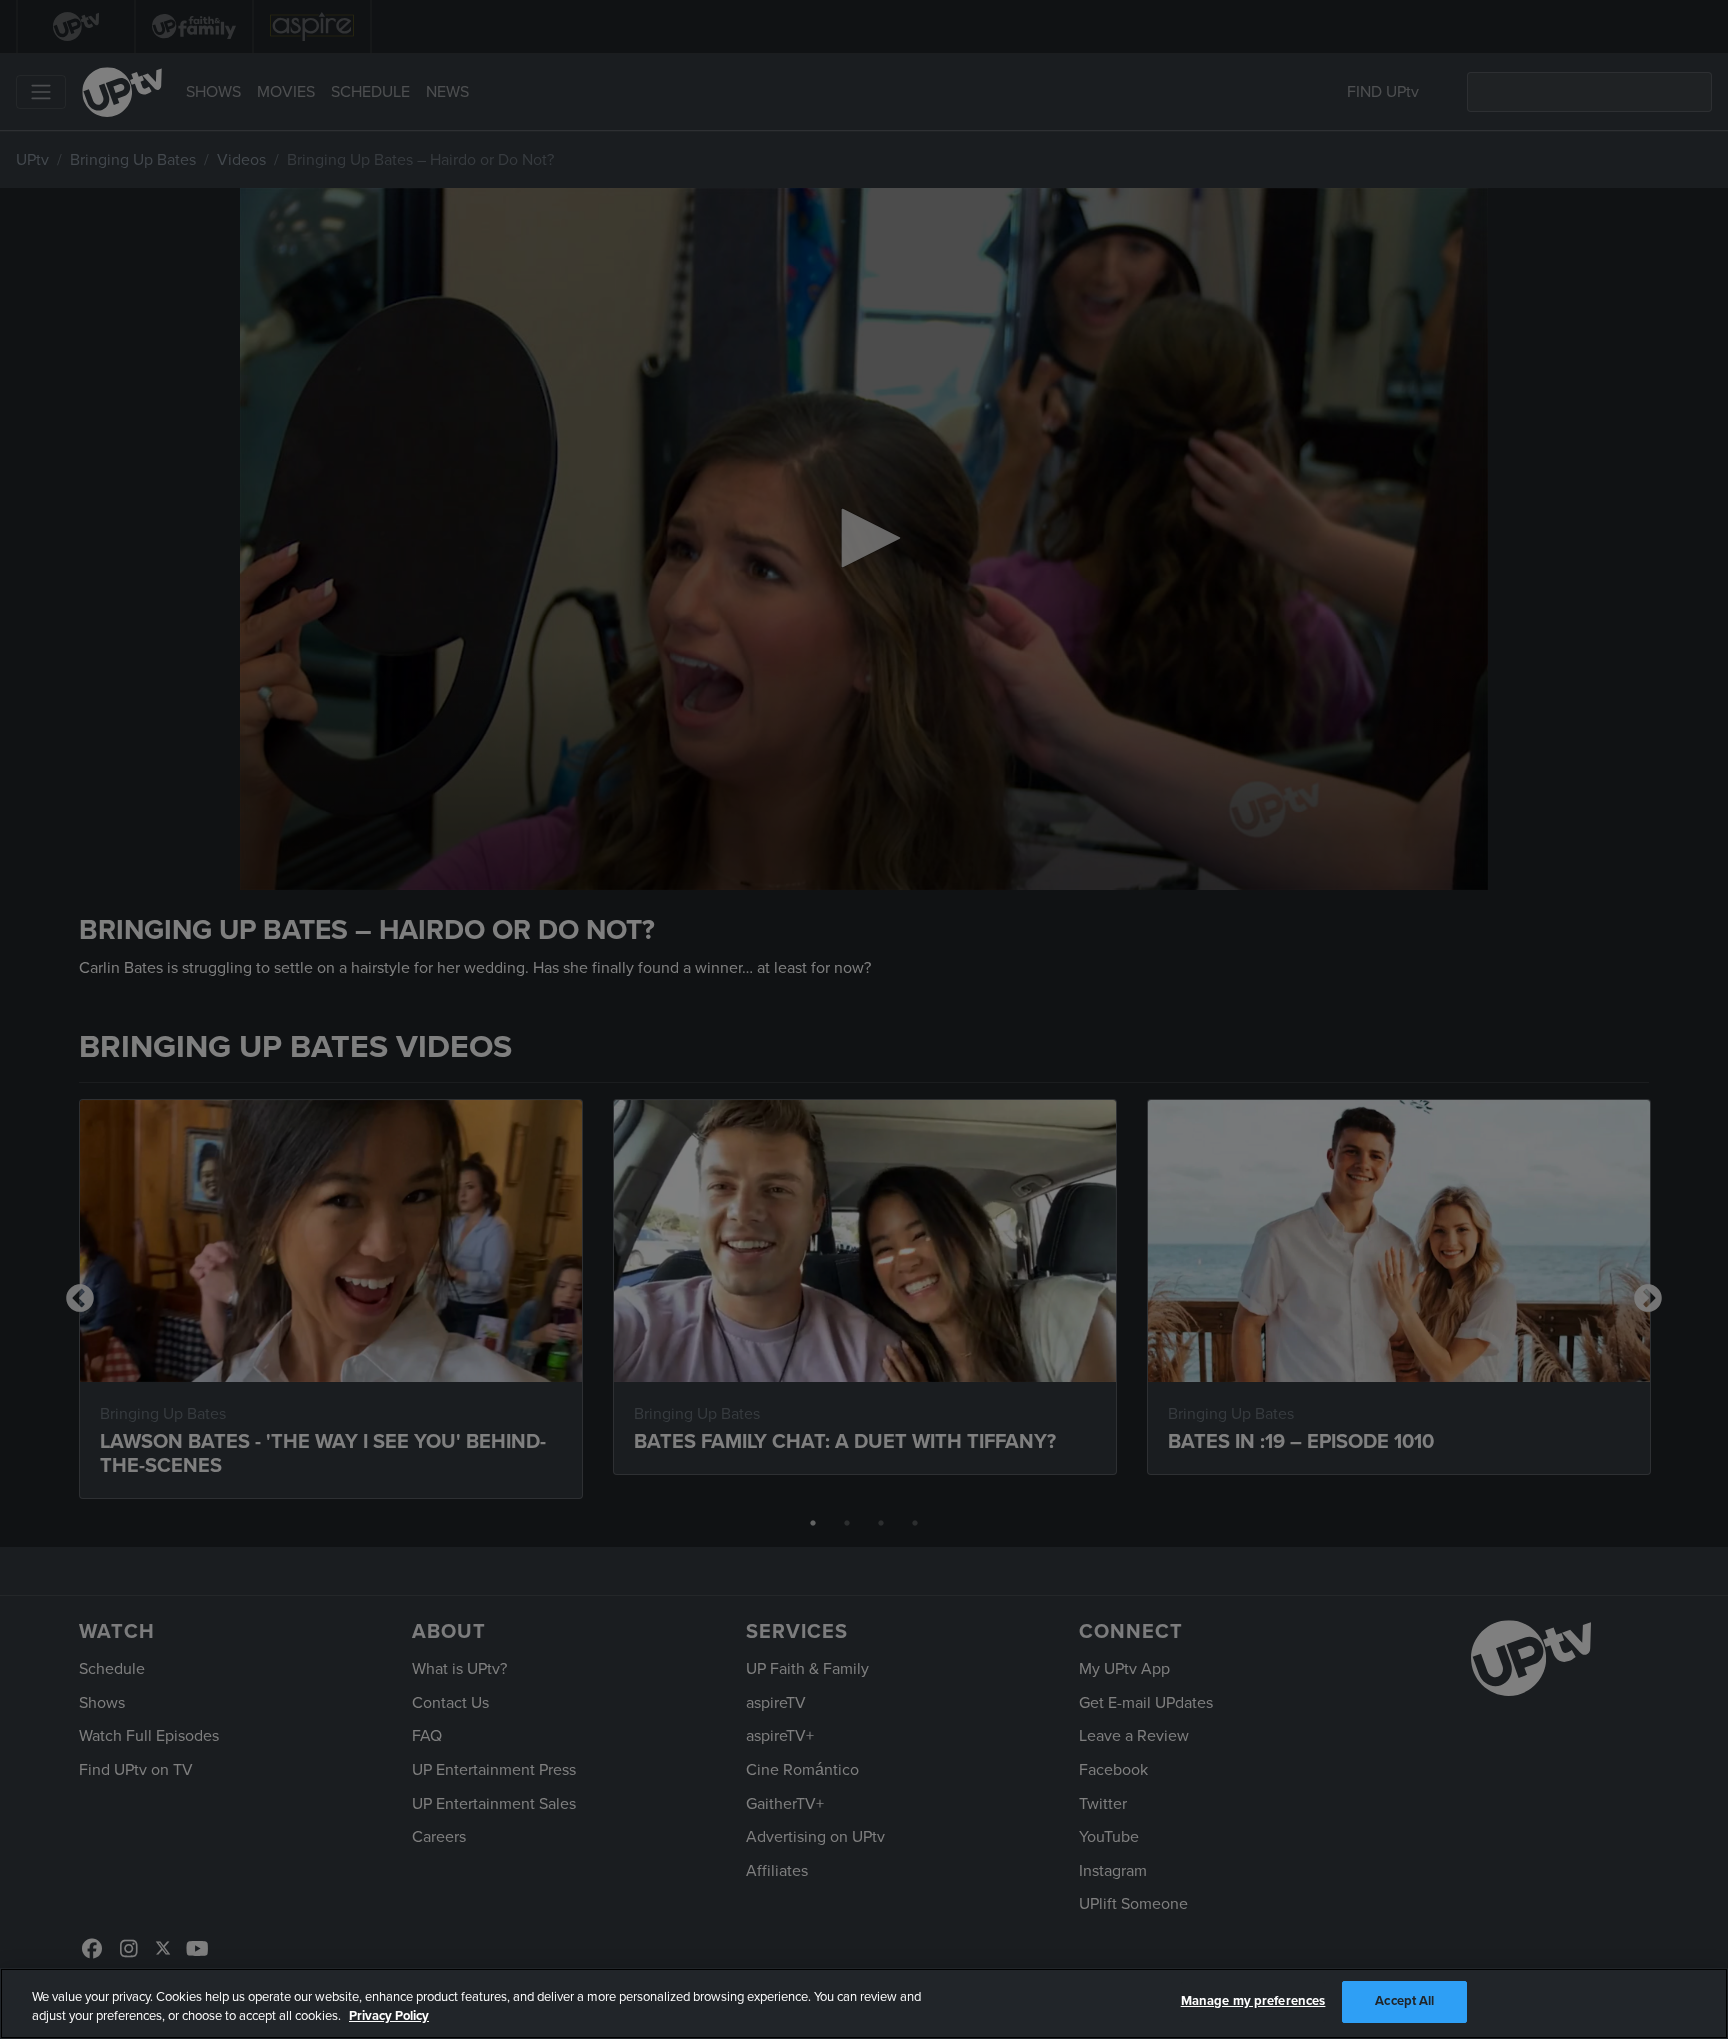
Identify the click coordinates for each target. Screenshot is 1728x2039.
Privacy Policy (389, 2017)
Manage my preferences (1253, 2001)
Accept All (1404, 2001)
